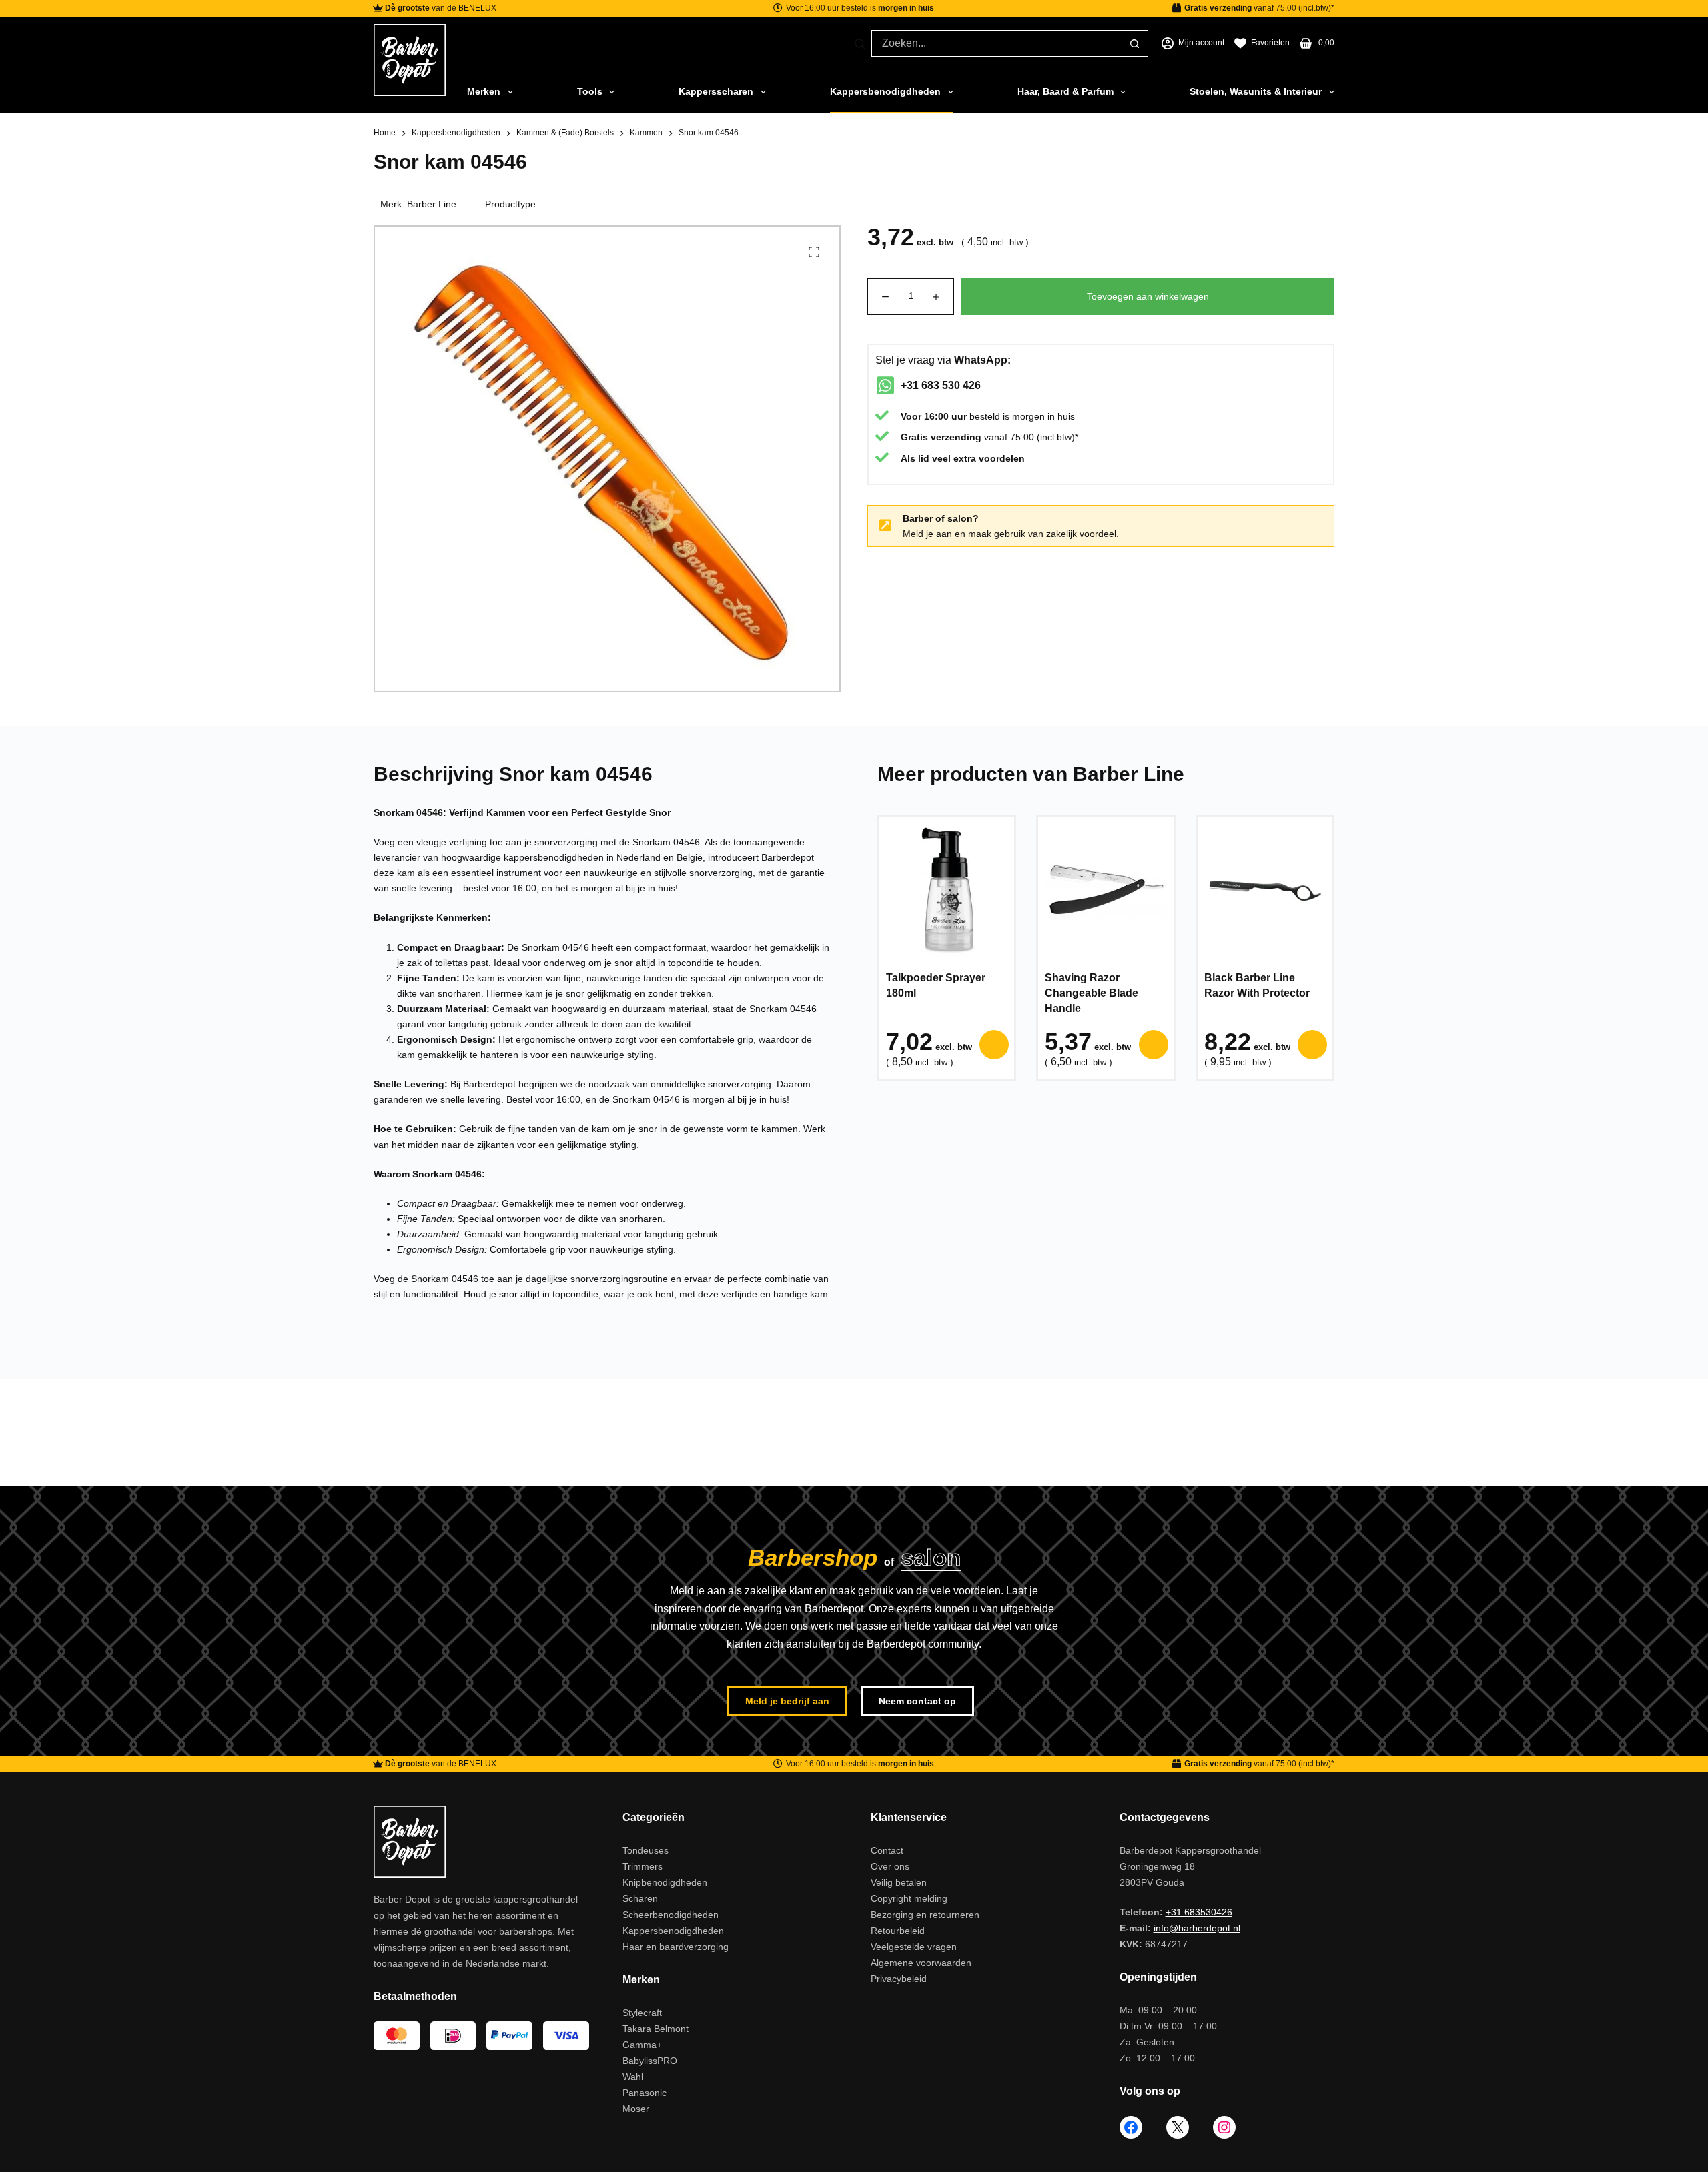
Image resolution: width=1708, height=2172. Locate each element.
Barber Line (432, 204)
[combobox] (996, 43)
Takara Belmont (656, 2029)
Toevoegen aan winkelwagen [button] (994, 1045)
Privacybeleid (899, 1979)
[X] (1178, 2127)
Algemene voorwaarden (921, 1963)
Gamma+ (642, 2045)
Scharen (640, 1898)
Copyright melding (909, 1898)
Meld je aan (927, 534)
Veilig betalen (899, 1882)
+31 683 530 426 (941, 385)
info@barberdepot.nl (1197, 1928)
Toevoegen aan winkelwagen (1148, 296)
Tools (590, 91)
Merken (484, 91)
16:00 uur (945, 416)
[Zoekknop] (1134, 43)
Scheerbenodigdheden (671, 1915)
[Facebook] (1131, 2127)
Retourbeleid (898, 1931)
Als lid (915, 458)
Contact (887, 1850)
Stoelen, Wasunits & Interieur (1256, 91)
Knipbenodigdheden (665, 1882)
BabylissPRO (650, 2061)
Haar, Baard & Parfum (1065, 91)
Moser (636, 2109)
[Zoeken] (860, 44)
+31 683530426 (1199, 1912)
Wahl (633, 2077)
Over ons (890, 1866)
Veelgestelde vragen (914, 1947)
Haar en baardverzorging (676, 1947)
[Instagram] (1224, 2127)
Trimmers (643, 1866)
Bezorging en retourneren (925, 1915)
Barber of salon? (941, 518)
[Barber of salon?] (885, 526)
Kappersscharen (716, 91)
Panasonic (645, 2093)
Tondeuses (646, 1850)
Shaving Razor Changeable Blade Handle (1092, 993)
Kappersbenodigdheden (885, 91)
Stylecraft (642, 2013)
